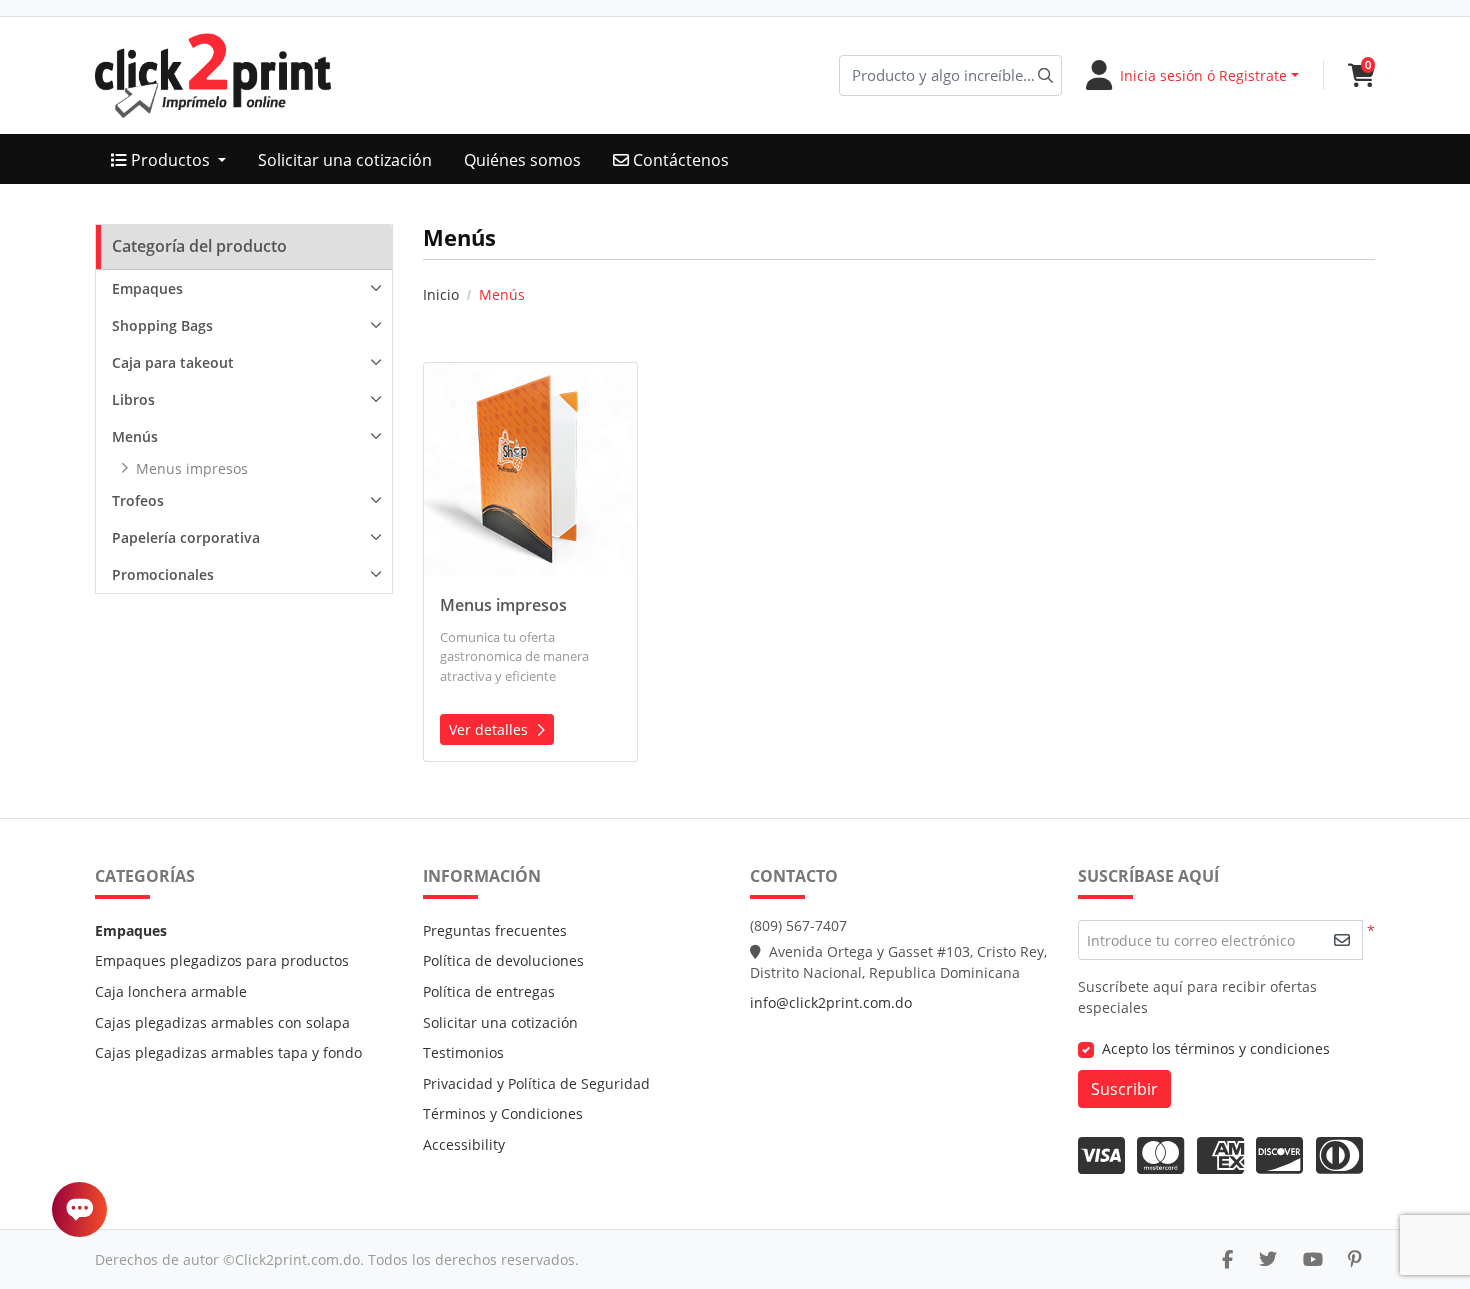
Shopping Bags (162, 325)
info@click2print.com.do (831, 1002)
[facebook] (1227, 1259)
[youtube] (1313, 1259)
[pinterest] (1355, 1259)
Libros (133, 399)
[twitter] (1268, 1259)
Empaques (147, 288)
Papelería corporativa (186, 537)
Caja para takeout (173, 362)
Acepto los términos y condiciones (1216, 1048)
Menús (135, 436)
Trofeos (138, 500)
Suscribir (1124, 1089)
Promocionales (163, 574)
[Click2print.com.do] (213, 75)
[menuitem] (168, 159)
